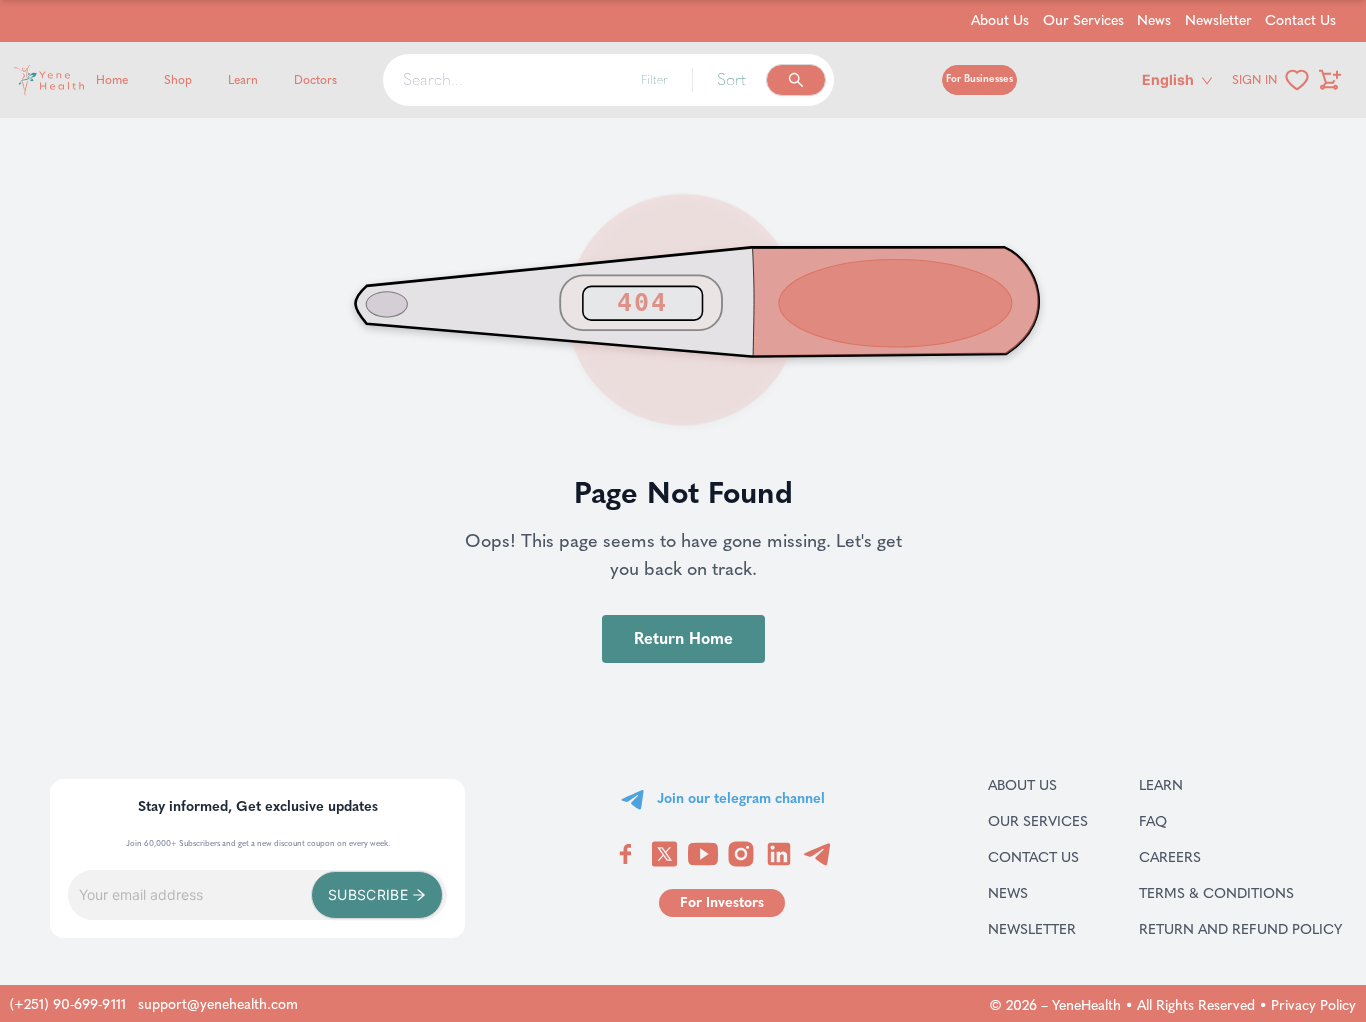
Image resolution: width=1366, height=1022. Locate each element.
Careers (1195, 857)
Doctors (315, 80)
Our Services (1083, 20)
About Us (1000, 20)
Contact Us (1300, 20)
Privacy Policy (1313, 1005)
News (1154, 20)
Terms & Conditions (1240, 893)
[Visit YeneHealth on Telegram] (817, 854)
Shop (178, 80)
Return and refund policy (1240, 929)
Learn (243, 80)
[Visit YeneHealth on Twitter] (664, 854)
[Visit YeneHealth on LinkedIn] (779, 854)
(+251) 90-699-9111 (68, 1004)
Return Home (683, 638)
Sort (731, 79)
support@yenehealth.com (218, 1004)
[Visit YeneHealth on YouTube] (703, 854)
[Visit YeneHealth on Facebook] (626, 854)
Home (112, 80)
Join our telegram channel (741, 798)
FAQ (1178, 821)
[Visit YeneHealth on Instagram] (741, 854)
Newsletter (1218, 20)
